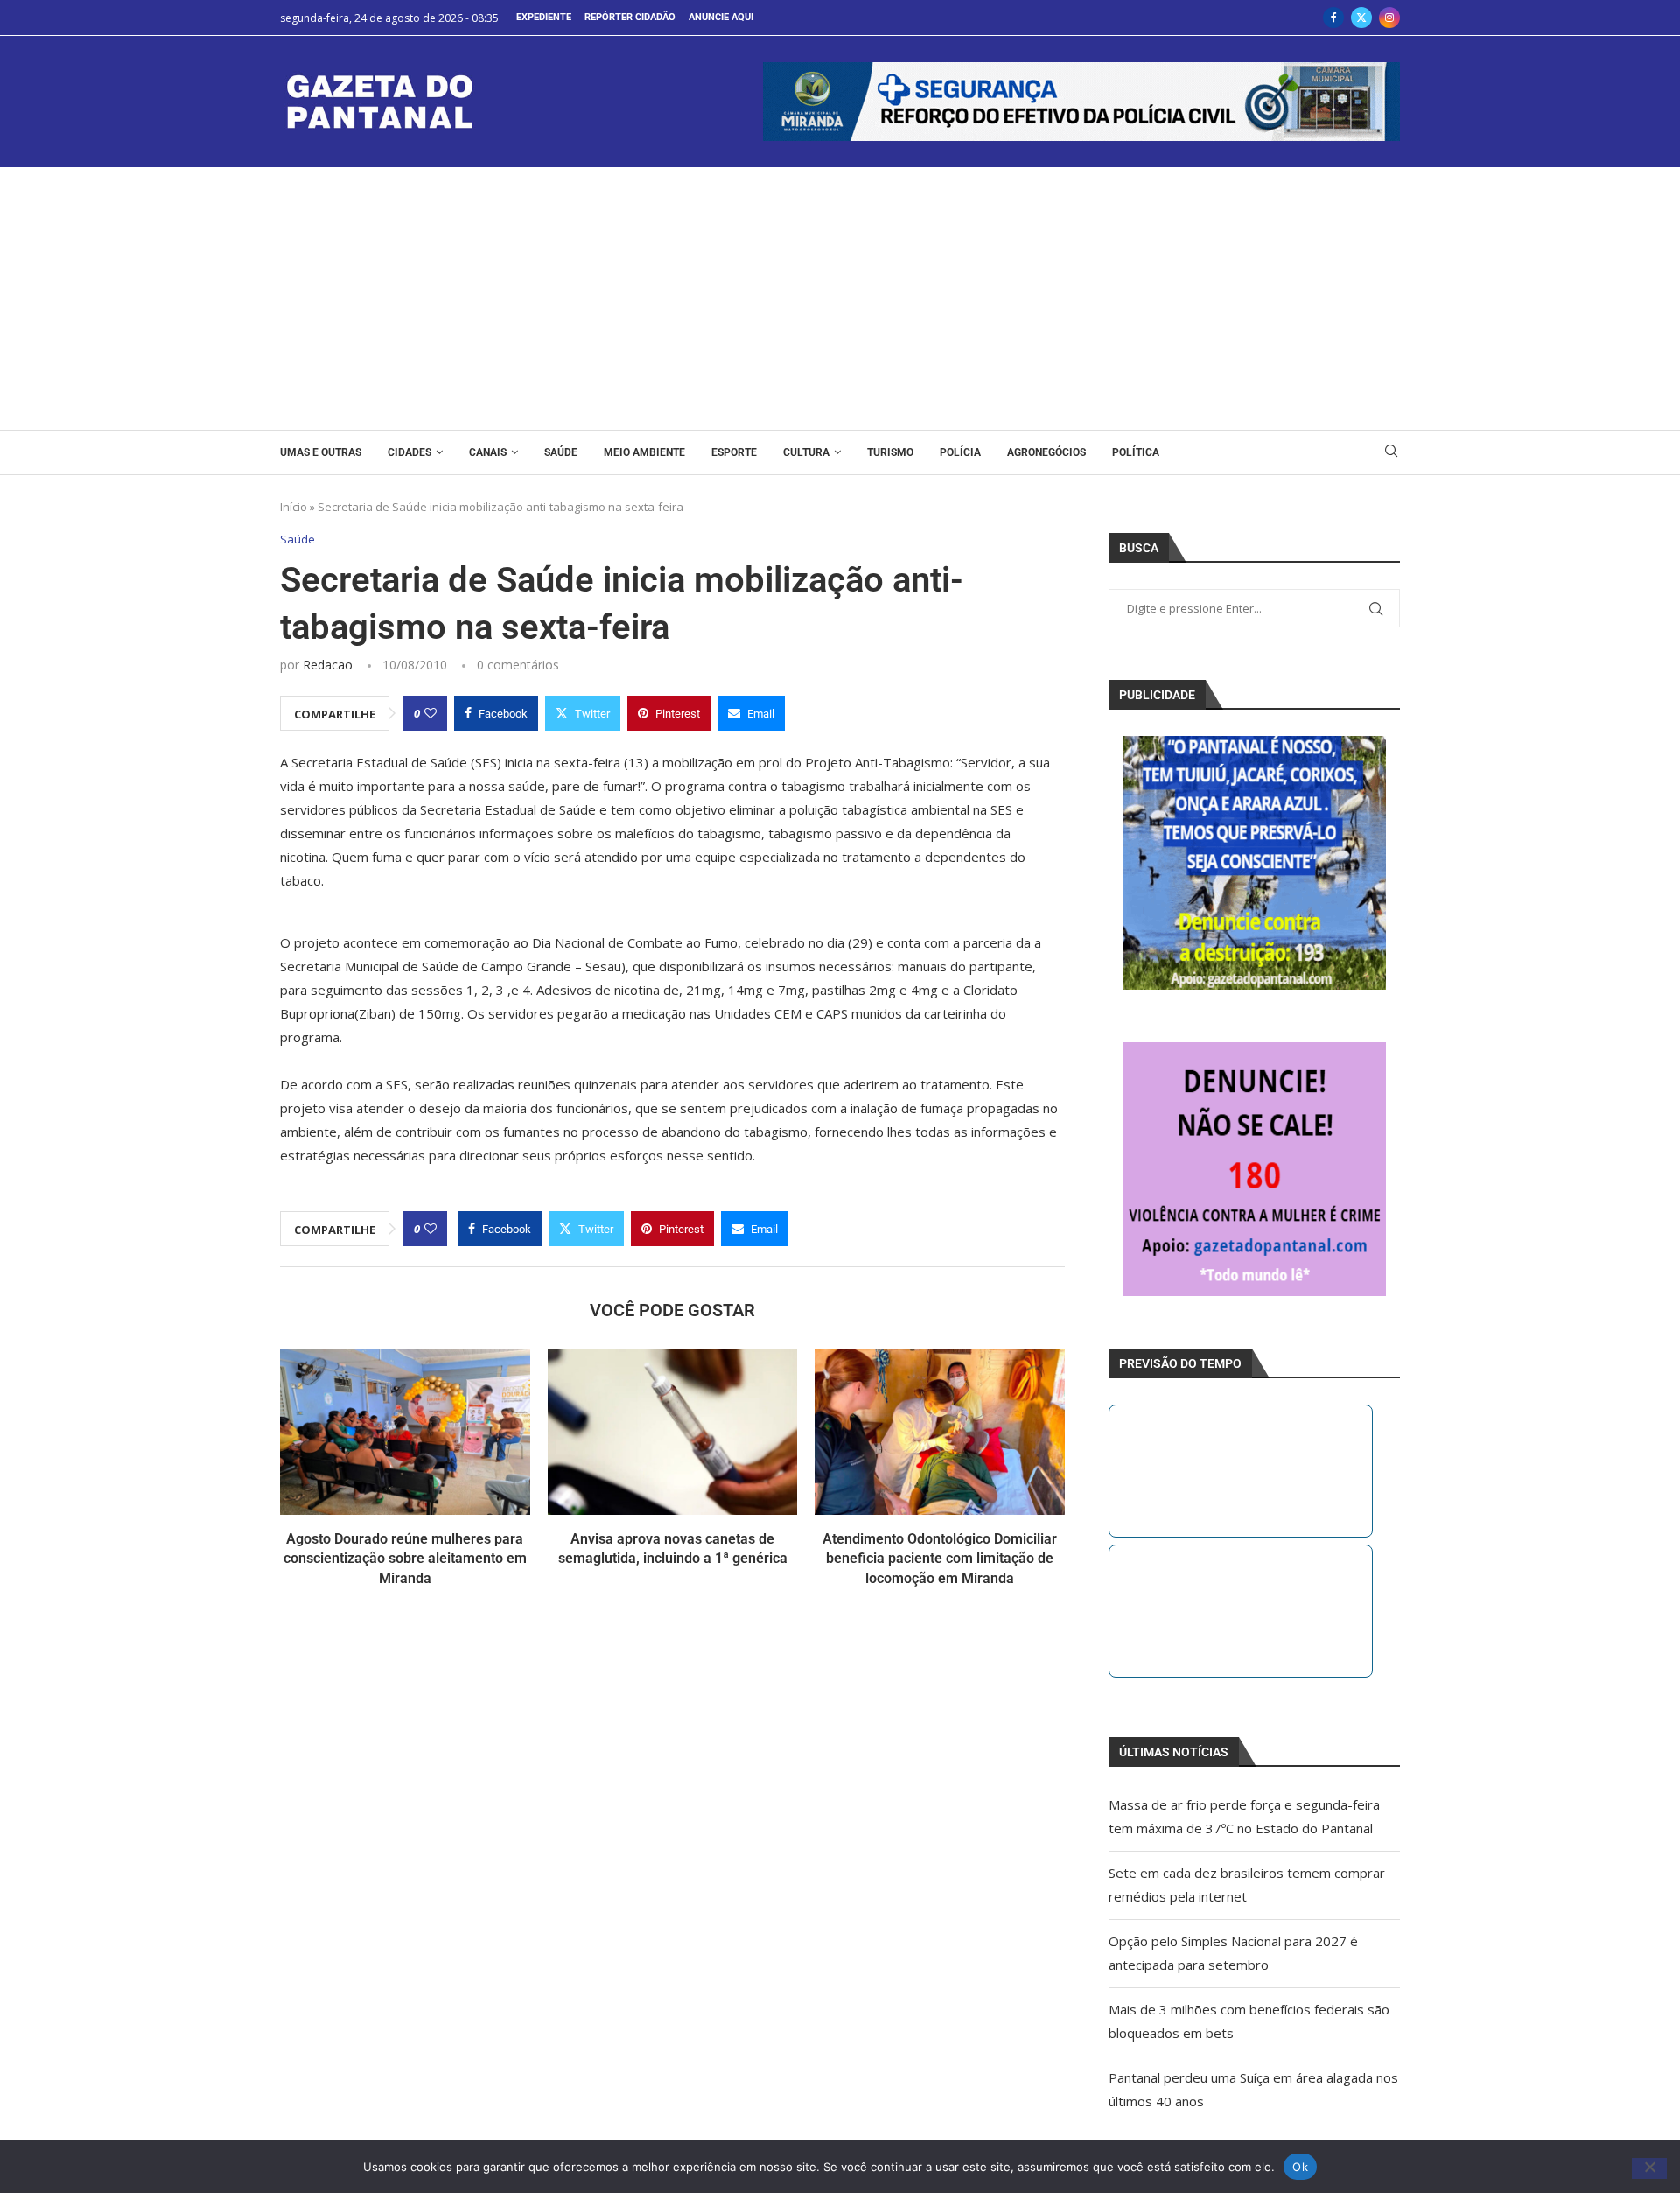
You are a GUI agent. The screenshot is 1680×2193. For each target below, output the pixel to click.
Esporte (734, 452)
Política (1136, 452)
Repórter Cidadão (630, 17)
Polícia (960, 452)
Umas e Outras (321, 452)
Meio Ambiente (644, 452)
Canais (488, 452)
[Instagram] (1389, 18)
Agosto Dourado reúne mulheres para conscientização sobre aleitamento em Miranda (405, 1559)
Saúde (561, 452)
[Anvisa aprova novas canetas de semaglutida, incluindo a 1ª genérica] (673, 1432)
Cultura (806, 452)
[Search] (1391, 453)
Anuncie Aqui (721, 17)
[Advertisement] (840, 298)
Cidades (409, 452)
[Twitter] (1361, 18)
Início (294, 507)
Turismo (890, 452)
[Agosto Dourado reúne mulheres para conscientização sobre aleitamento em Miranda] (405, 1432)
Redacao (328, 665)
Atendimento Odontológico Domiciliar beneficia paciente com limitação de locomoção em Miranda (940, 1559)
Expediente (544, 17)
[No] (1649, 2168)
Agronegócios (1046, 452)
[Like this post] (430, 713)
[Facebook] (1333, 18)
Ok (1300, 2166)
